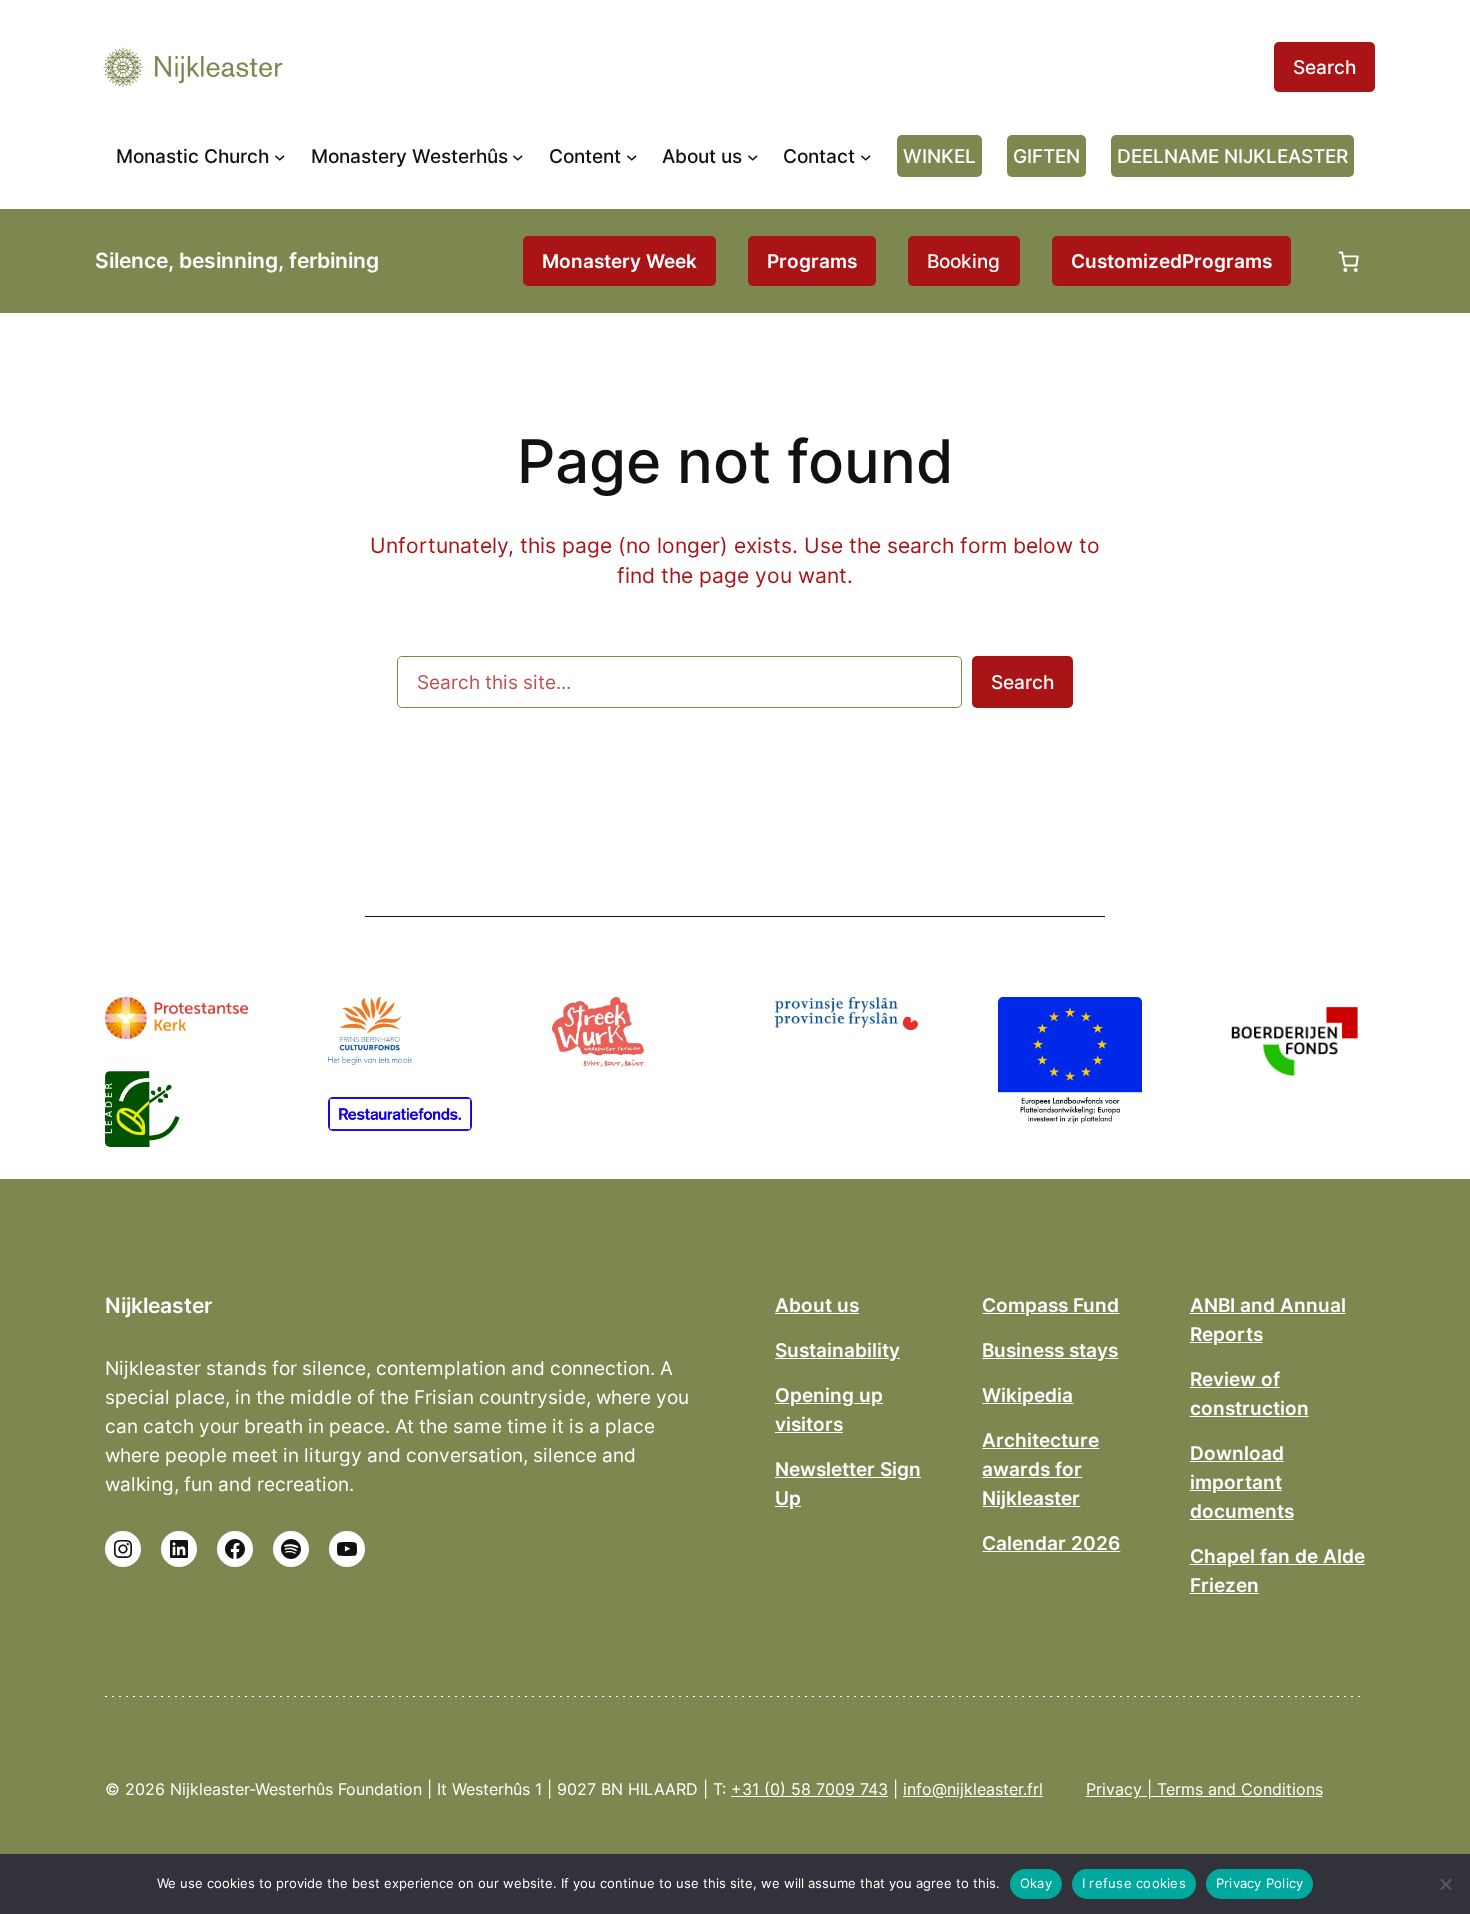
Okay (1036, 1883)
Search (1324, 67)
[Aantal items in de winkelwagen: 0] (1349, 261)
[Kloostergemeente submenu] (280, 156)
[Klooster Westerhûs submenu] (518, 156)
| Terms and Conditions (1232, 1789)
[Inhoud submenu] (632, 156)
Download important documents (1242, 1482)
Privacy (1114, 1789)
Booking (963, 261)
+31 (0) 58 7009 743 (809, 1789)
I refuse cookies (1134, 1883)
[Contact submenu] (866, 156)
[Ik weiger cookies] (1445, 1884)
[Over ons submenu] (753, 156)
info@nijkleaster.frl (973, 1789)
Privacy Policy (1260, 1883)
